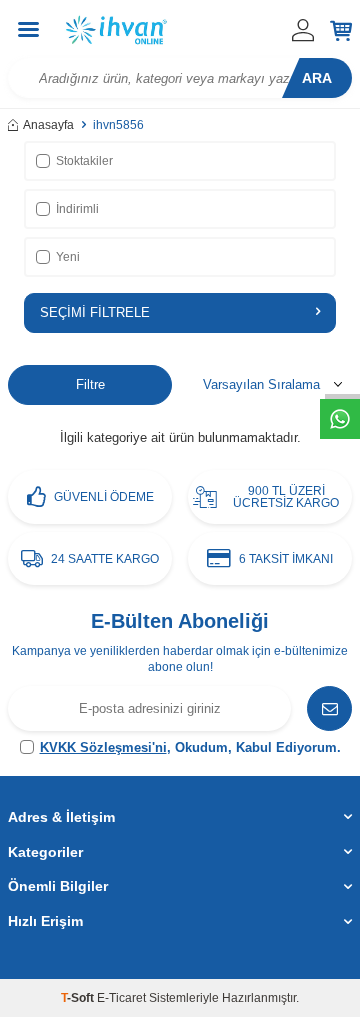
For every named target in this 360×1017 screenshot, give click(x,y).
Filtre (90, 384)
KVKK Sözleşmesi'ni (103, 747)
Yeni (68, 257)
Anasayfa (48, 125)
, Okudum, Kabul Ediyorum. (190, 747)
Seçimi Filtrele (95, 312)
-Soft (79, 998)
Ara (317, 78)
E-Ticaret (121, 998)
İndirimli (77, 209)
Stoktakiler (84, 161)
